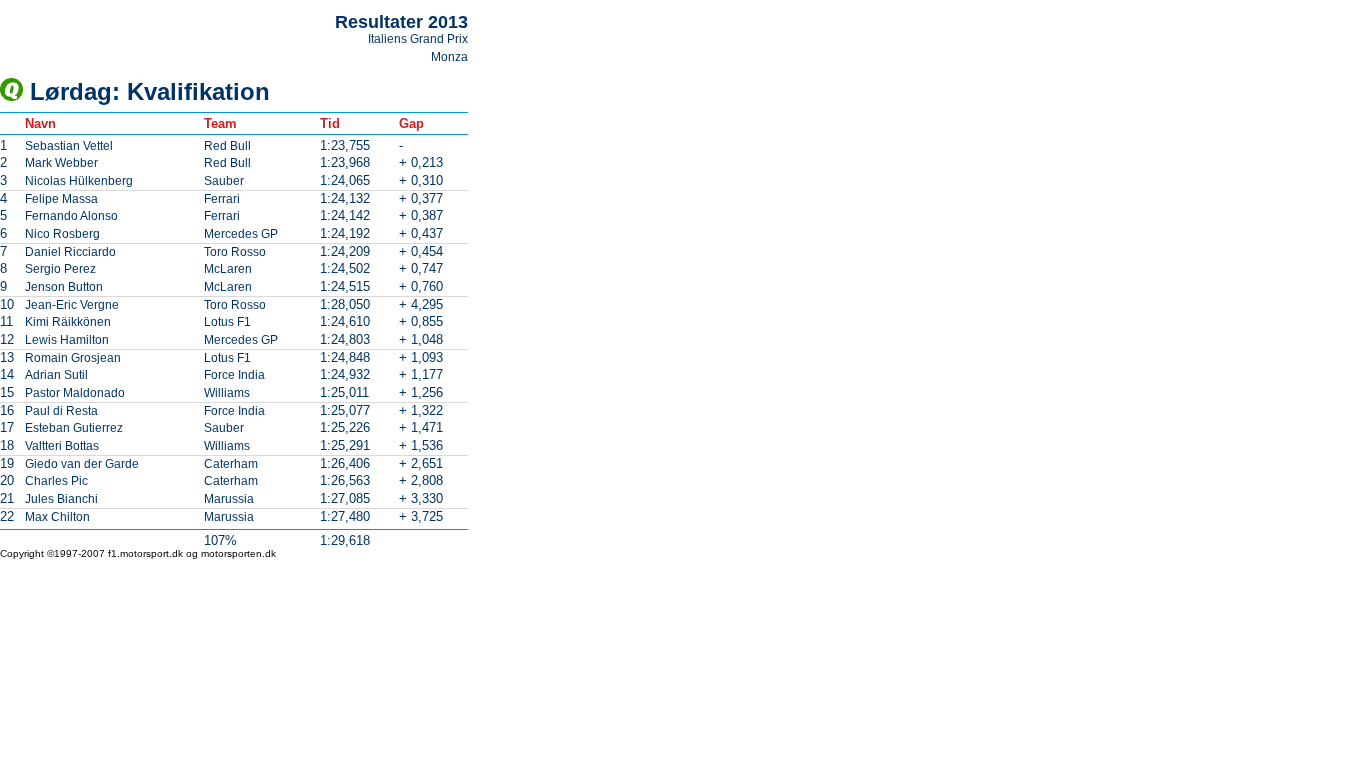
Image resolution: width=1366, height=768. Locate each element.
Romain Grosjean (73, 358)
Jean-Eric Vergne (72, 305)
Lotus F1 (227, 322)
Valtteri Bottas (62, 446)
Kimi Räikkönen (68, 322)
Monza (449, 57)
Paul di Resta (61, 411)
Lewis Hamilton (67, 340)
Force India (234, 375)
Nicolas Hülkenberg (79, 181)
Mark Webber (61, 163)
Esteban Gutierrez (74, 428)
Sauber (224, 181)
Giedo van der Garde (82, 464)
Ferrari (222, 199)
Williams (227, 393)
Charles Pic (56, 481)
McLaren (228, 269)
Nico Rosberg (62, 234)
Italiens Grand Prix (418, 39)
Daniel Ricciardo (70, 252)
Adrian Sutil (56, 375)
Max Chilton (57, 517)
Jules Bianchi (61, 499)
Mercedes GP (241, 234)
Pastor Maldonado (75, 393)
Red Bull (227, 146)
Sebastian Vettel (69, 146)
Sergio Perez (60, 269)
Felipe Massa (61, 199)
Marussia (229, 499)
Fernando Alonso (71, 216)
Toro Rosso (235, 252)
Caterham (231, 464)
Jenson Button (64, 287)
